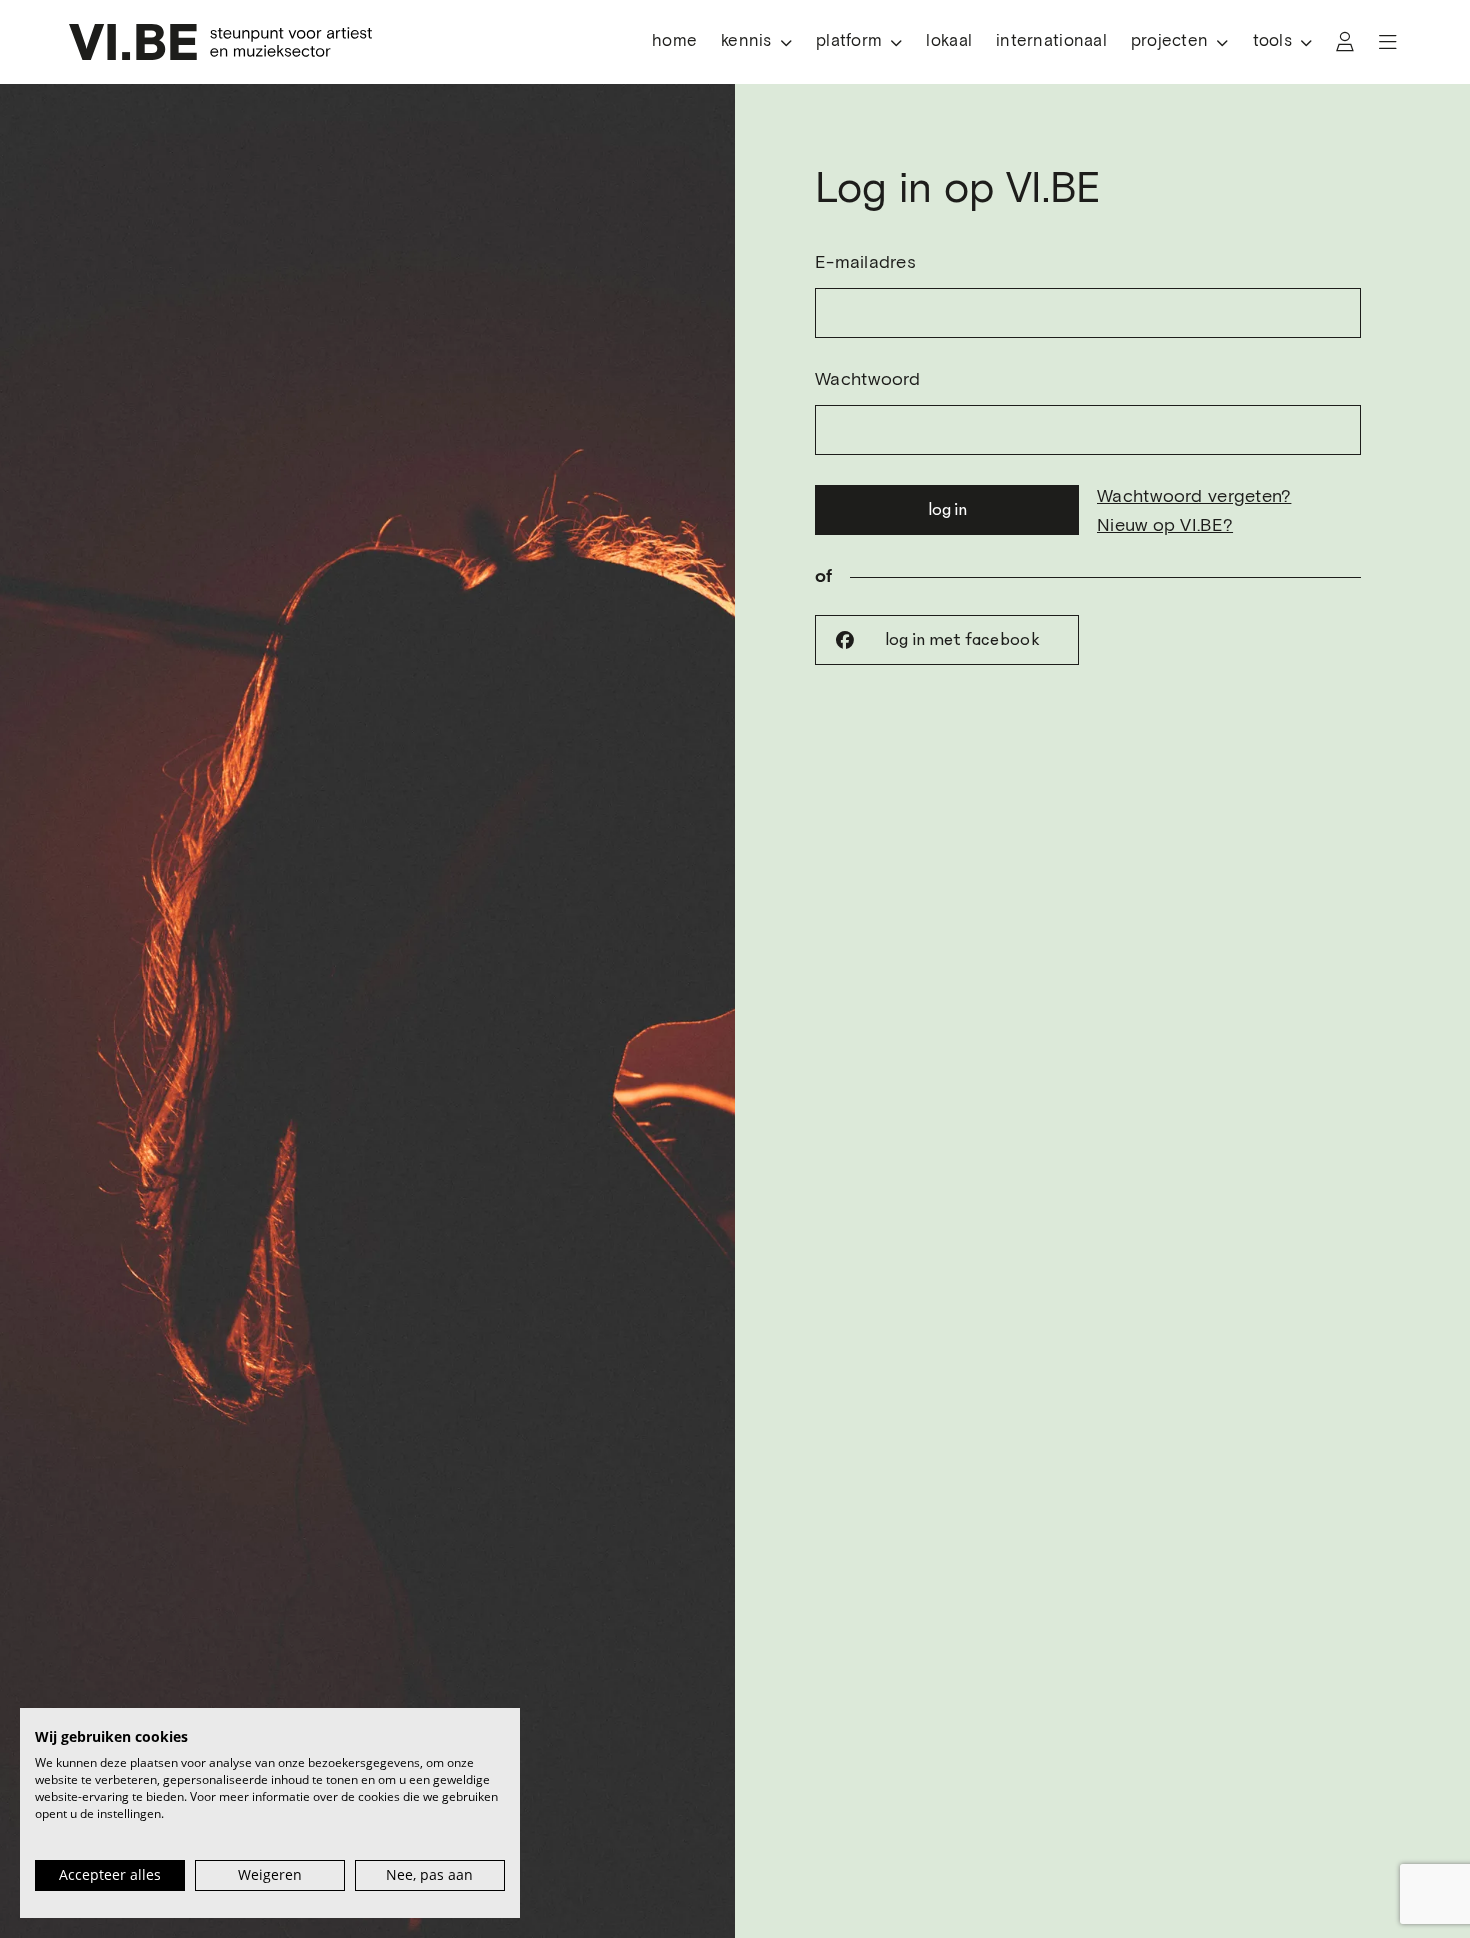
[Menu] (1388, 42)
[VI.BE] (220, 42)
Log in (947, 510)
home (674, 41)
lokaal (949, 41)
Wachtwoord (868, 380)
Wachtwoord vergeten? (1194, 497)
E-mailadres (865, 263)
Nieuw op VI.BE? (1165, 526)
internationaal (1051, 41)
